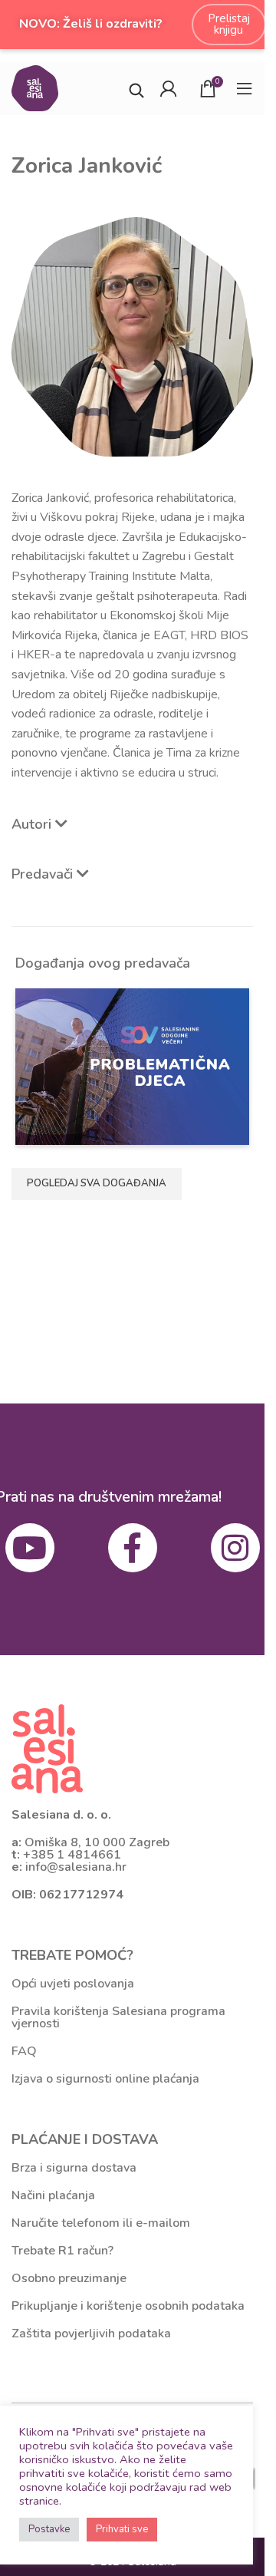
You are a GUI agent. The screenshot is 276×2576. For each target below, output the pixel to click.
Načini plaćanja (53, 2195)
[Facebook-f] (133, 1548)
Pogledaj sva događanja (97, 1183)
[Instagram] (235, 1548)
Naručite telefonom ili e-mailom (101, 2223)
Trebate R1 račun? (62, 2251)
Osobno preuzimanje (69, 2278)
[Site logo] (35, 87)
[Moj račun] (168, 88)
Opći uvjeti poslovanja (73, 1984)
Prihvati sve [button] (122, 2529)
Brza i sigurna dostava (74, 2168)
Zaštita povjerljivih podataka (91, 2334)
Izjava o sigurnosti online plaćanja (105, 2079)
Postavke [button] (49, 2529)
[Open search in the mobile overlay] (136, 89)
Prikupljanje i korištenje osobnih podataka (128, 2306)
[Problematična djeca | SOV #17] (133, 1066)
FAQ (24, 2051)
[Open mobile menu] (245, 88)
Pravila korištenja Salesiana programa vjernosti (118, 2017)
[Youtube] (30, 1548)
